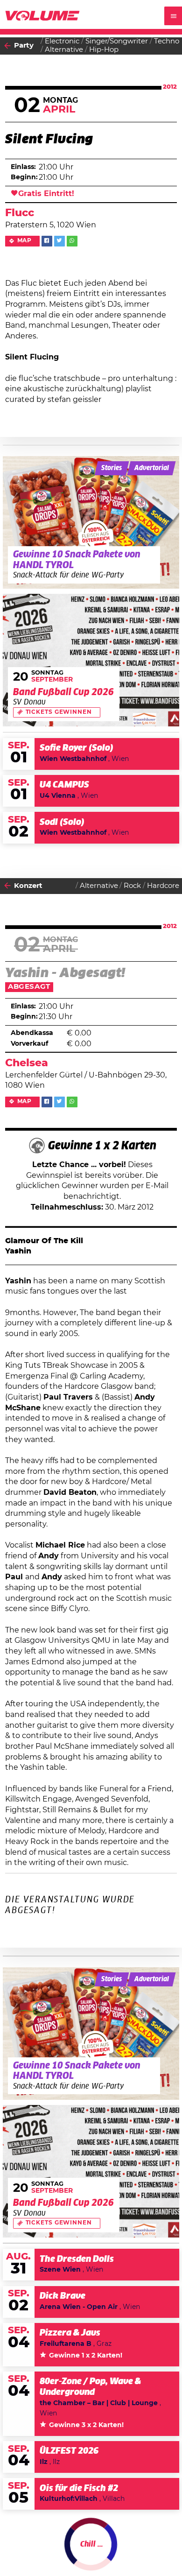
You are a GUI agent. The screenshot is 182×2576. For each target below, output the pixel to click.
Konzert (28, 886)
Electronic (62, 41)
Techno (167, 41)
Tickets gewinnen (59, 712)
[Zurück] (7, 46)
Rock (132, 886)
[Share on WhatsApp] (72, 241)
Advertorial (152, 468)
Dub (93, 2548)
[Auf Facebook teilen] (47, 241)
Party (24, 46)
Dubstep (121, 2548)
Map (25, 241)
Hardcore (163, 886)
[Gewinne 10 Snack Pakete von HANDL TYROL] (91, 522)
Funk (54, 2557)
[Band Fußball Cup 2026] (91, 660)
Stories (112, 468)
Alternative (64, 50)
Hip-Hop (104, 50)
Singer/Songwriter (117, 41)
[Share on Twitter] (59, 241)
